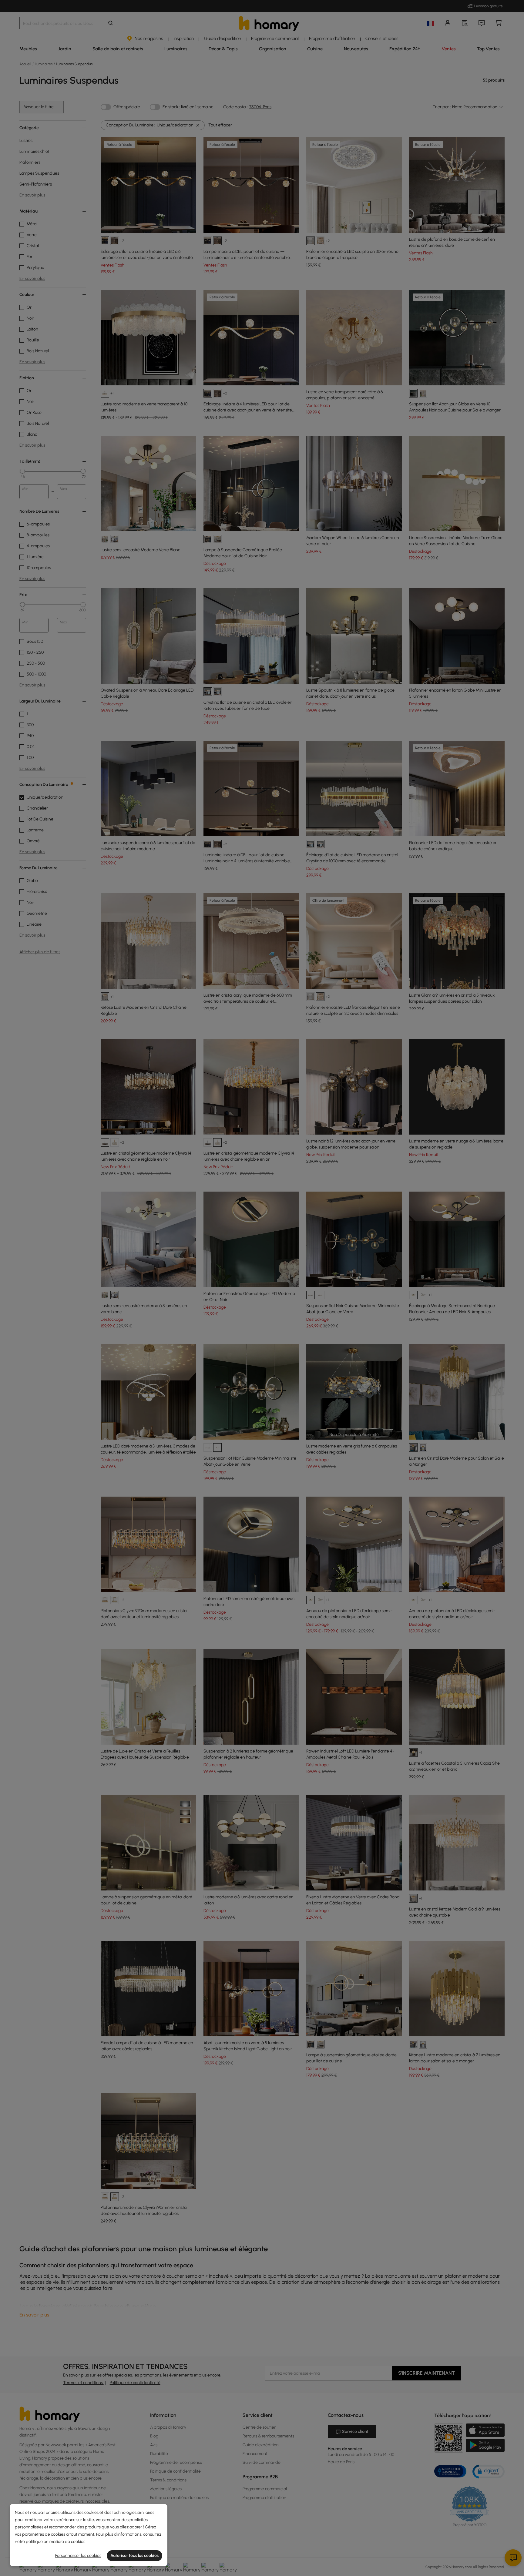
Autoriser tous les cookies (134, 2556)
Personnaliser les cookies (78, 2556)
